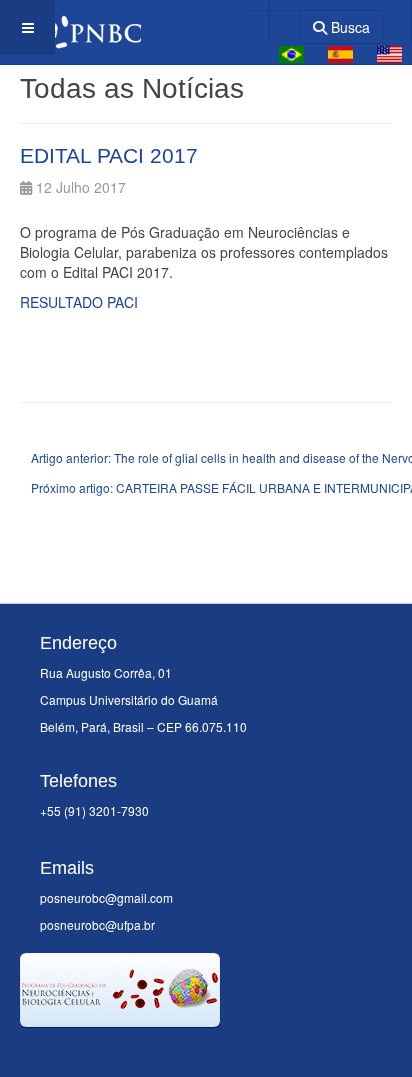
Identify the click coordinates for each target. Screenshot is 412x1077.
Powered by (111, 1052)
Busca (348, 27)
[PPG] (70, 27)
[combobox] (272, 20)
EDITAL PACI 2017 (109, 155)
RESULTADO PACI (79, 302)
